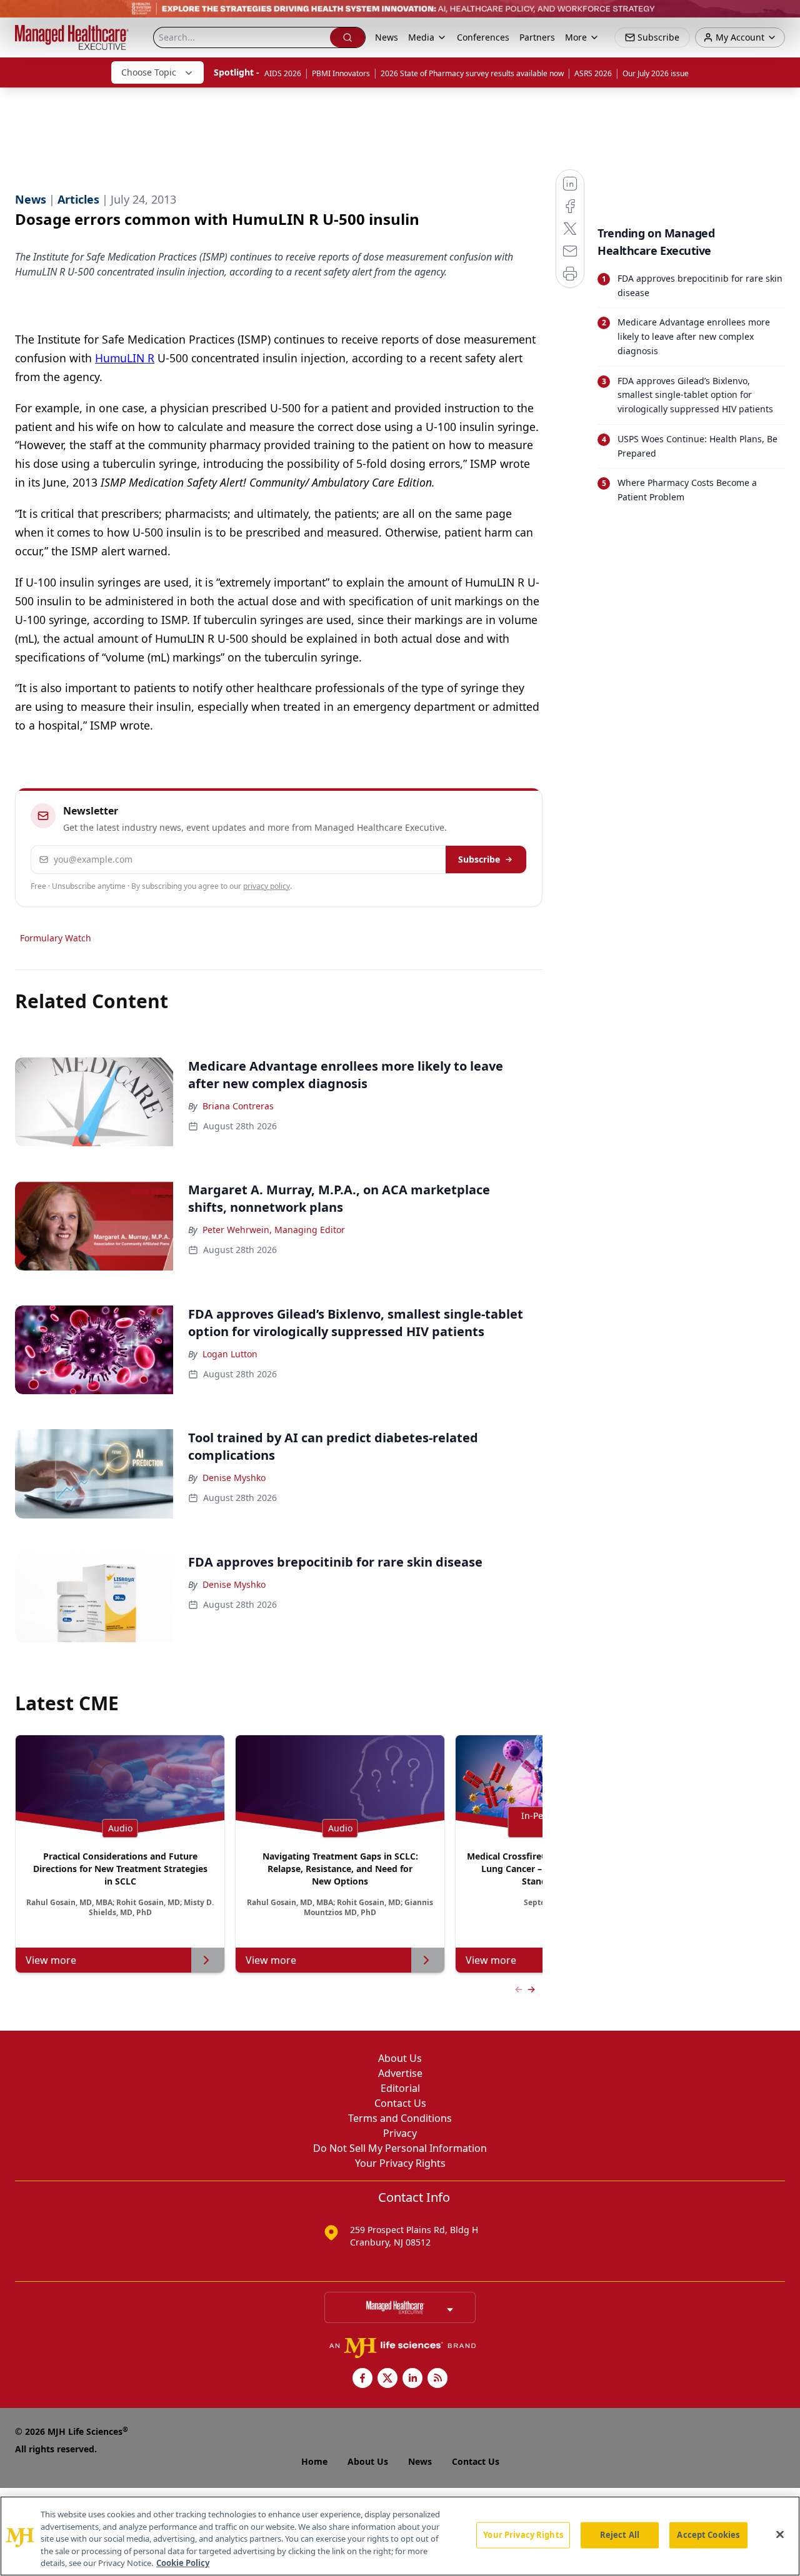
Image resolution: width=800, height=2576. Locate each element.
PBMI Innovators (341, 73)
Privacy (400, 2133)
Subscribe (479, 859)
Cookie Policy (183, 2563)
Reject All (620, 2535)
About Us (400, 2058)
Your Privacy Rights (400, 2163)
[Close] (780, 2535)
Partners (537, 37)
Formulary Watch (56, 938)
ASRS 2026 (593, 73)
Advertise (400, 2073)
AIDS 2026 (283, 73)
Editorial (400, 2088)
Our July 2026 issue (656, 73)
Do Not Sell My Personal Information (400, 2148)
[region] (400, 2536)
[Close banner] (784, 16)
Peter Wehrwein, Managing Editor (274, 1230)
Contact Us (400, 2103)
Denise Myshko (234, 1478)
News (387, 37)
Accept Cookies (708, 2535)
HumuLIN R (125, 358)
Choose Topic (149, 72)
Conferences (483, 37)
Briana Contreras (238, 1106)
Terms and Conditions (400, 2118)
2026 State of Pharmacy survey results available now (472, 73)
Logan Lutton (230, 1354)
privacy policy (267, 886)
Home (314, 2461)
